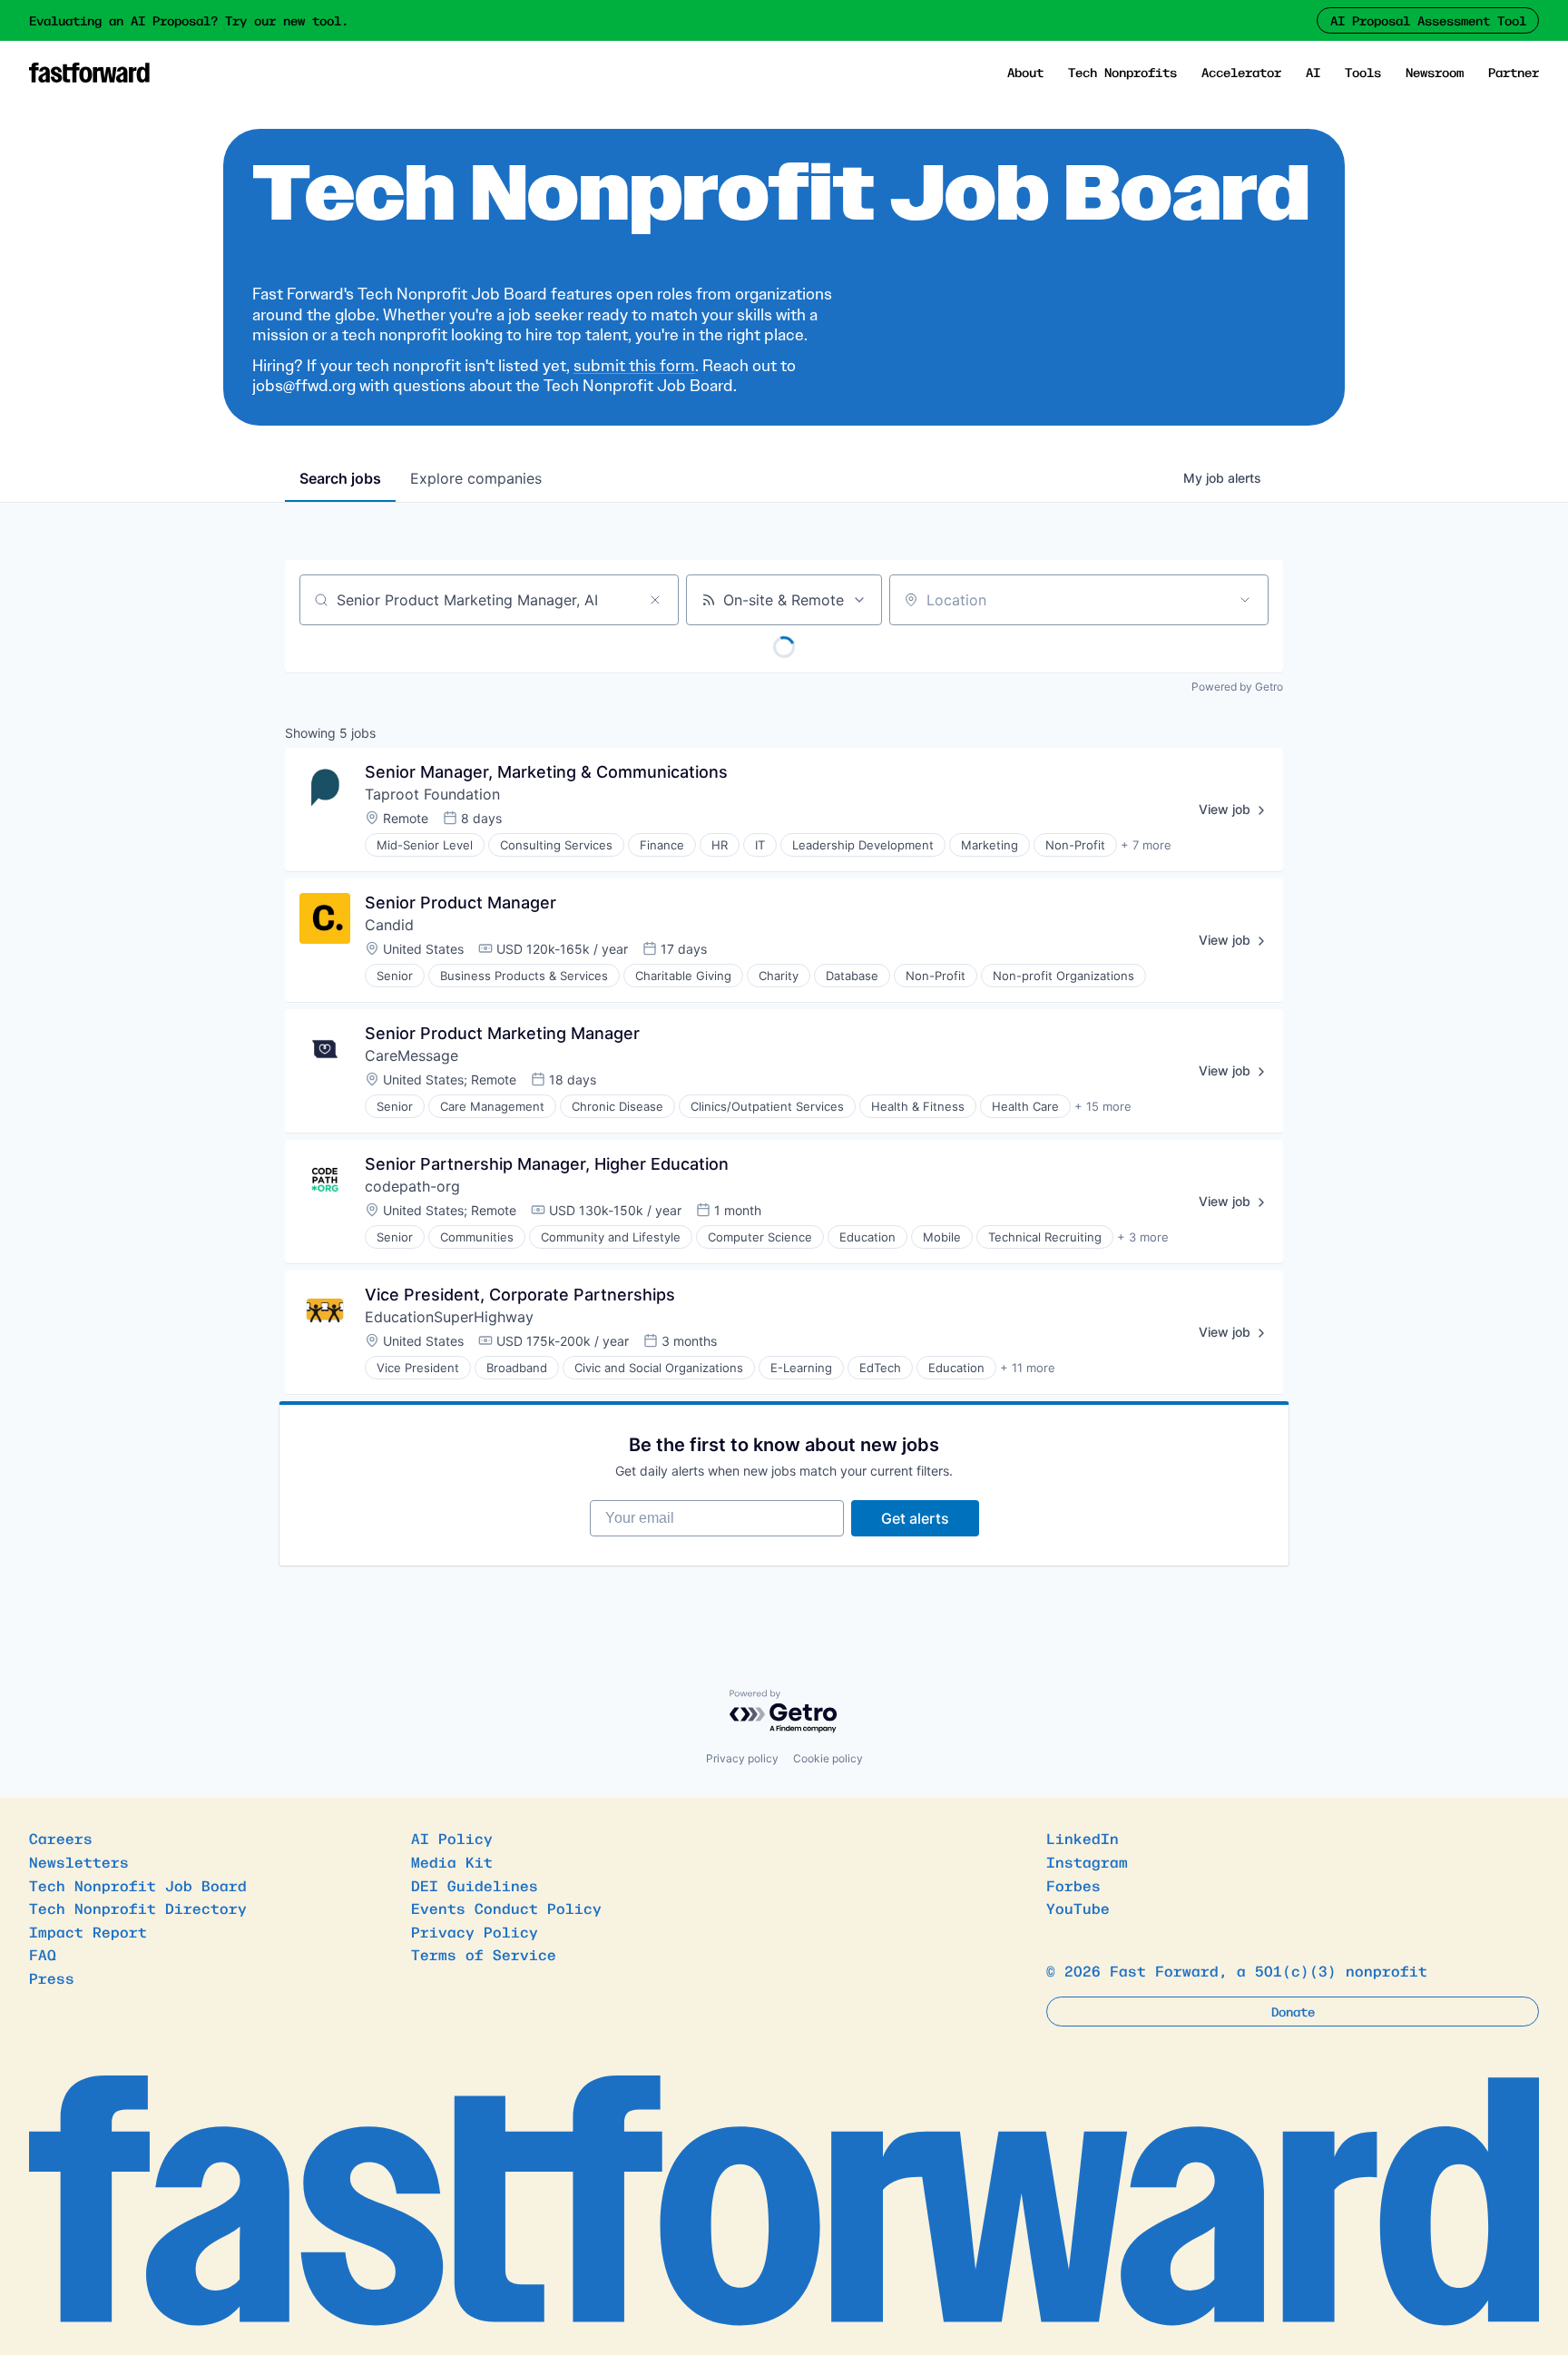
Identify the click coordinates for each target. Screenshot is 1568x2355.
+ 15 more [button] (1103, 1106)
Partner (1514, 72)
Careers (61, 1838)
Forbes (1073, 1885)
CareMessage (412, 1055)
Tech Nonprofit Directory (138, 1908)
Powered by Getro (1237, 687)
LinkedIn (1083, 1838)
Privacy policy (742, 1758)
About (1025, 72)
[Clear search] (655, 600)
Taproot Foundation (432, 794)
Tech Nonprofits (1122, 72)
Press (52, 1977)
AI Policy (452, 1838)
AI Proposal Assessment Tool (1428, 20)
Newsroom (1435, 72)
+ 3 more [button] (1143, 1237)
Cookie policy (828, 1758)
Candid (389, 925)
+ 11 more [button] (1028, 1368)
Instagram (1087, 1861)
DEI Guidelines (475, 1885)
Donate (1293, 2011)
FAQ (43, 1954)
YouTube (1078, 1908)
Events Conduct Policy (506, 1908)
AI (1313, 72)
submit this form (634, 366)
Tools (1363, 72)
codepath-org (412, 1186)
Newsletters (79, 1861)
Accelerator (1241, 72)
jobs (340, 478)
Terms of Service (484, 1954)
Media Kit (452, 1861)
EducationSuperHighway (449, 1317)
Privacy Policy (475, 1931)
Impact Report (88, 1931)
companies (476, 478)
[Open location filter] (1245, 600)
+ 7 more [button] (1146, 845)
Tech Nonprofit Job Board (138, 1885)
